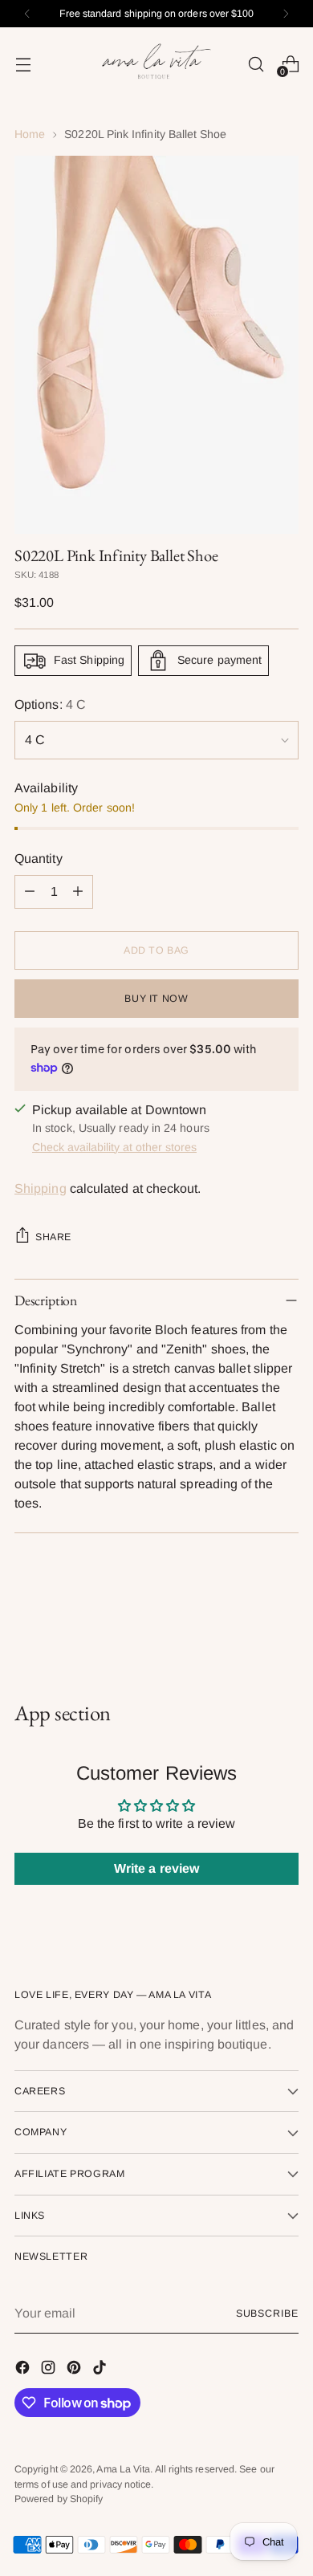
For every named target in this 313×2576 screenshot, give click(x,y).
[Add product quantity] (78, 892)
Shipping (41, 1188)
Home (30, 134)
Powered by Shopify (59, 2499)
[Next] (286, 14)
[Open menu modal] (23, 64)
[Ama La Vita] (156, 64)
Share (53, 1237)
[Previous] (27, 14)
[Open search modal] (256, 64)
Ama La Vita (123, 2469)
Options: (50, 704)
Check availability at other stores (114, 1147)
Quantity (39, 859)
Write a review (156, 1868)
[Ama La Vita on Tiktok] (101, 2370)
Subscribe (267, 2314)
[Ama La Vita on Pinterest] (75, 2370)
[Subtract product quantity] (30, 892)
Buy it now (156, 999)
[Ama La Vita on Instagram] (50, 2370)
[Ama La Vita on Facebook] (24, 2370)
